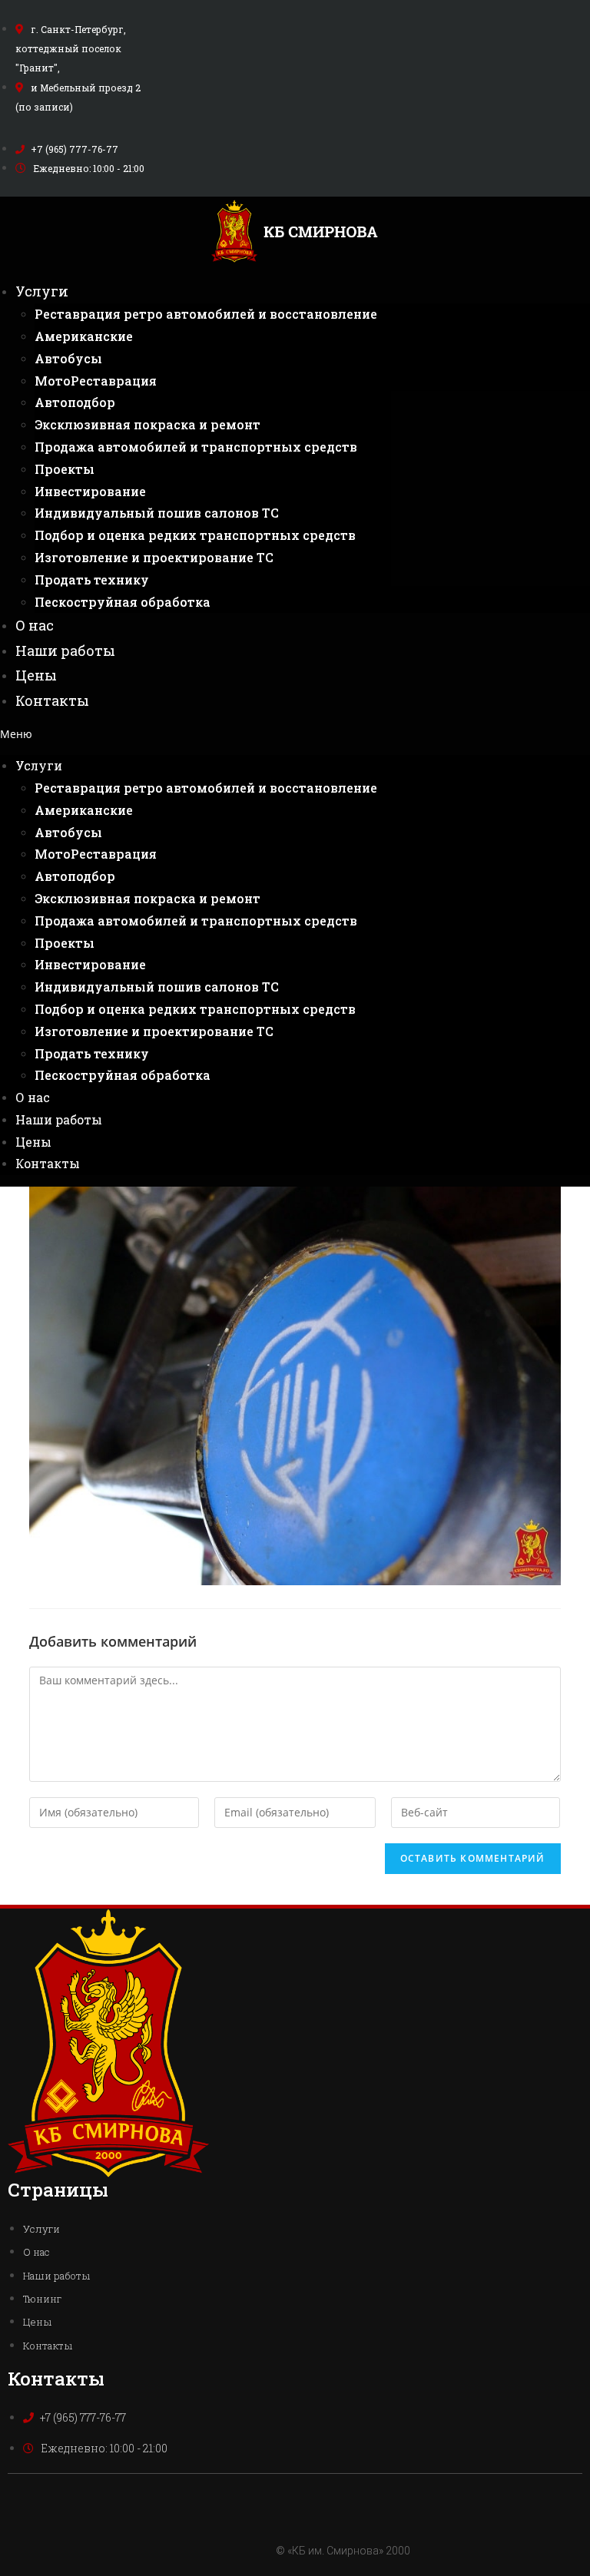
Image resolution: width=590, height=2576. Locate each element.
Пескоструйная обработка (123, 602)
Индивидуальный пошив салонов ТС (157, 513)
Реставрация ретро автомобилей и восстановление (206, 314)
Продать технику (92, 579)
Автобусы (68, 358)
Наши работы (65, 651)
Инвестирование (90, 491)
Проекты (65, 469)
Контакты (52, 700)
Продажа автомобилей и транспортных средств (196, 447)
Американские (84, 336)
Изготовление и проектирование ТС (154, 557)
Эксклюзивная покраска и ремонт (147, 424)
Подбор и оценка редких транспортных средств (195, 535)
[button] (295, 734)
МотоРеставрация (96, 381)
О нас (35, 625)
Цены (36, 675)
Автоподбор (75, 402)
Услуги (42, 291)
